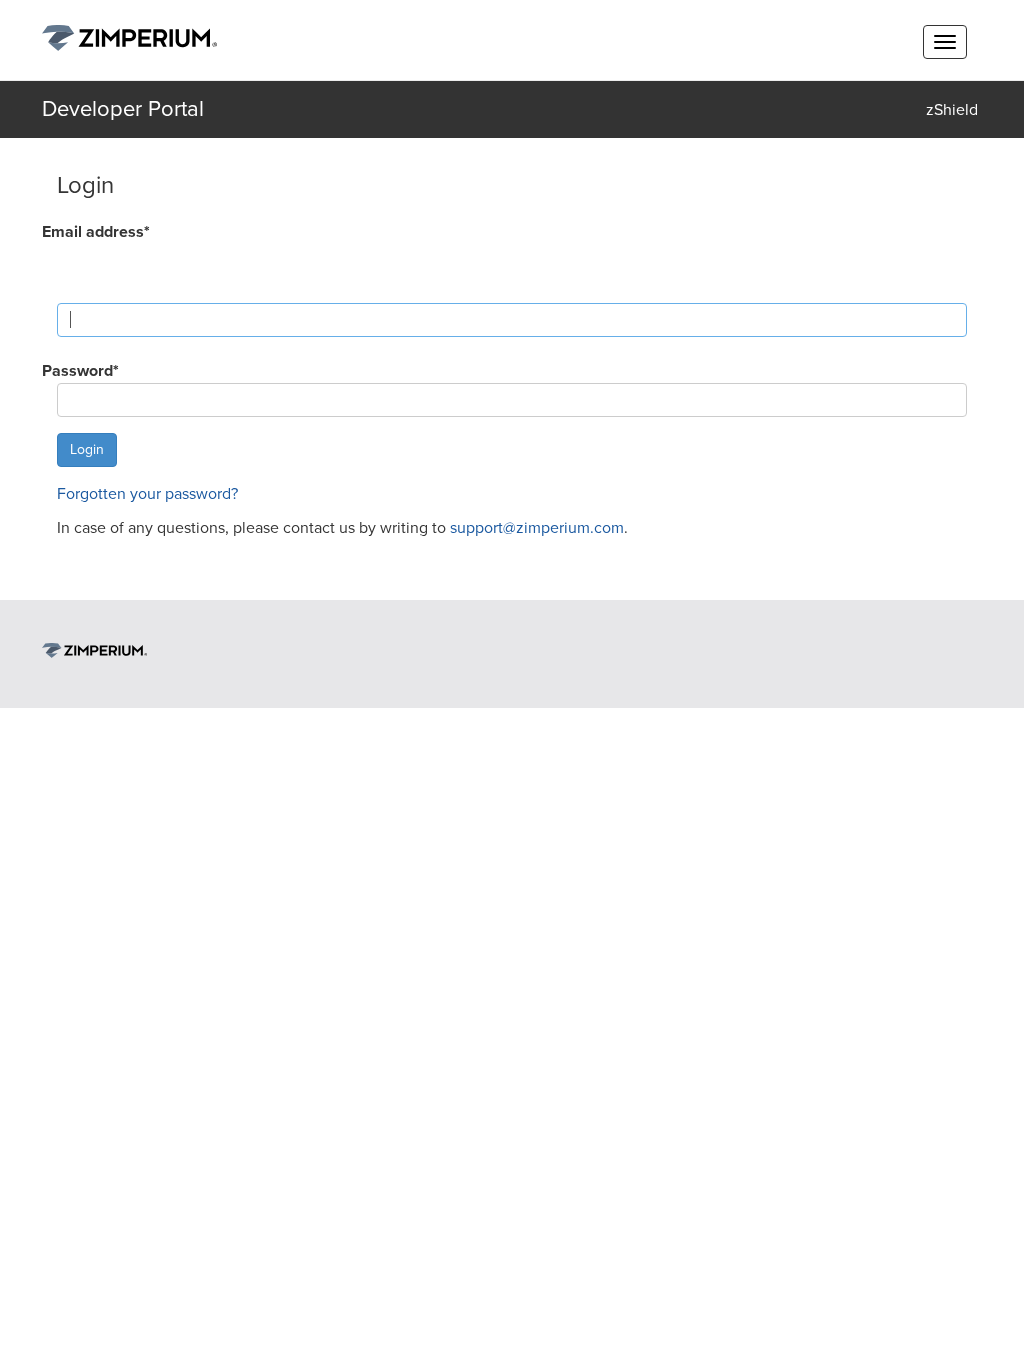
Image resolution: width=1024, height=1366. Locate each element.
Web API (951, 227)
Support (951, 266)
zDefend (952, 188)
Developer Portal (123, 109)
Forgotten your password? (147, 494)
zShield (952, 110)
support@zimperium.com (537, 528)
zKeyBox (951, 149)
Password (80, 371)
